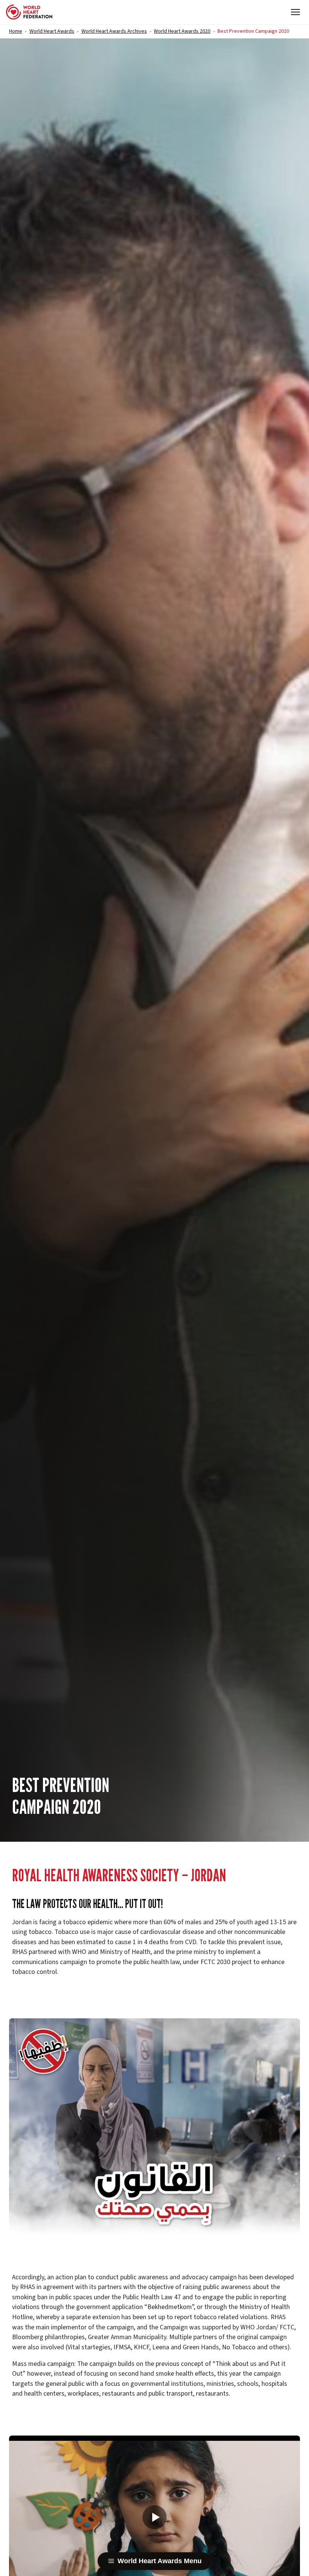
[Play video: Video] (154, 2517)
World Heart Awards (52, 31)
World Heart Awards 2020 (182, 31)
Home (16, 31)
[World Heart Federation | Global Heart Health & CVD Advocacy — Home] (29, 12)
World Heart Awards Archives (114, 31)
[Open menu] (295, 12)
